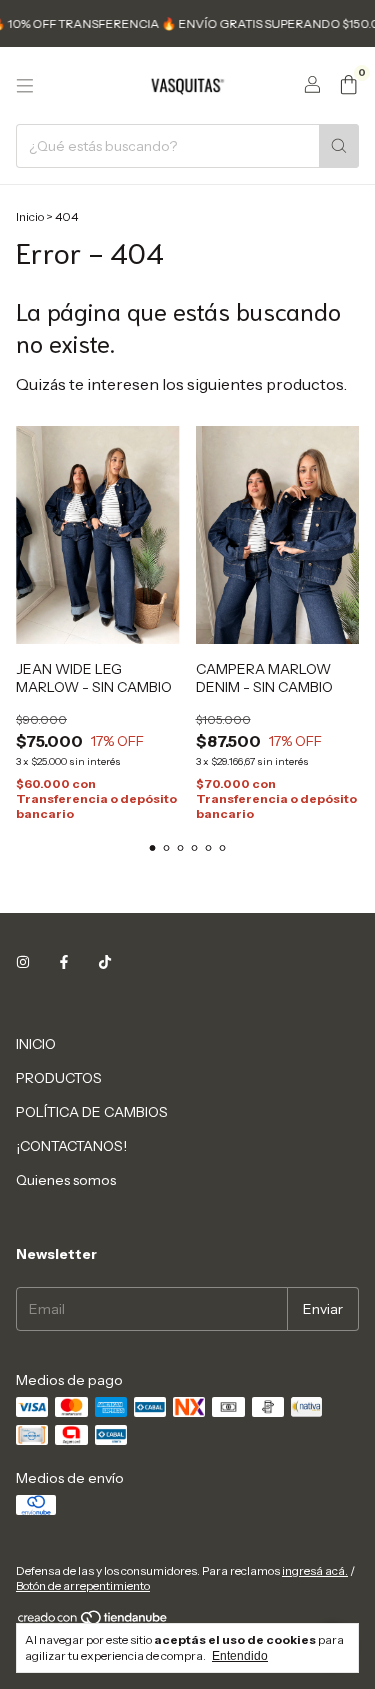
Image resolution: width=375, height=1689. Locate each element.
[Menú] (25, 86)
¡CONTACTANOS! (71, 1146)
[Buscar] (339, 146)
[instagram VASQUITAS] (23, 962)
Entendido (240, 1656)
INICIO (36, 1044)
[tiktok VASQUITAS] (105, 962)
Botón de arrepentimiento (83, 1585)
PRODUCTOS (59, 1078)
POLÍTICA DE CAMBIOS (92, 1112)
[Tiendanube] (93, 1621)
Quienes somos (66, 1180)
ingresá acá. (315, 1570)
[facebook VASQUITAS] (64, 962)
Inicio (30, 216)
